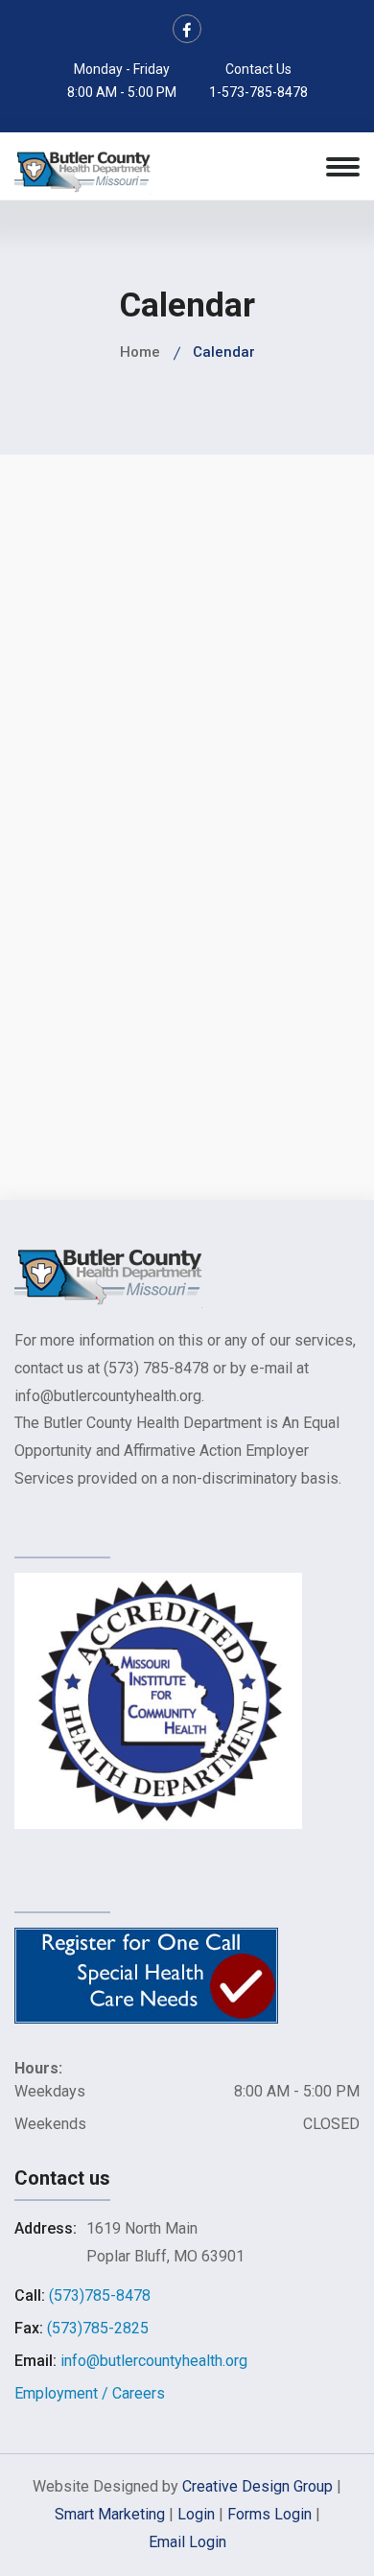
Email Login (187, 2542)
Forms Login (269, 2514)
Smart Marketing (110, 2514)
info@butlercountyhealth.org (154, 2361)
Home (140, 352)
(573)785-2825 (98, 2328)
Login (196, 2514)
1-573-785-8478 (258, 92)
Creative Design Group (257, 2486)
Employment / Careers (90, 2393)
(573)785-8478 (100, 2295)
